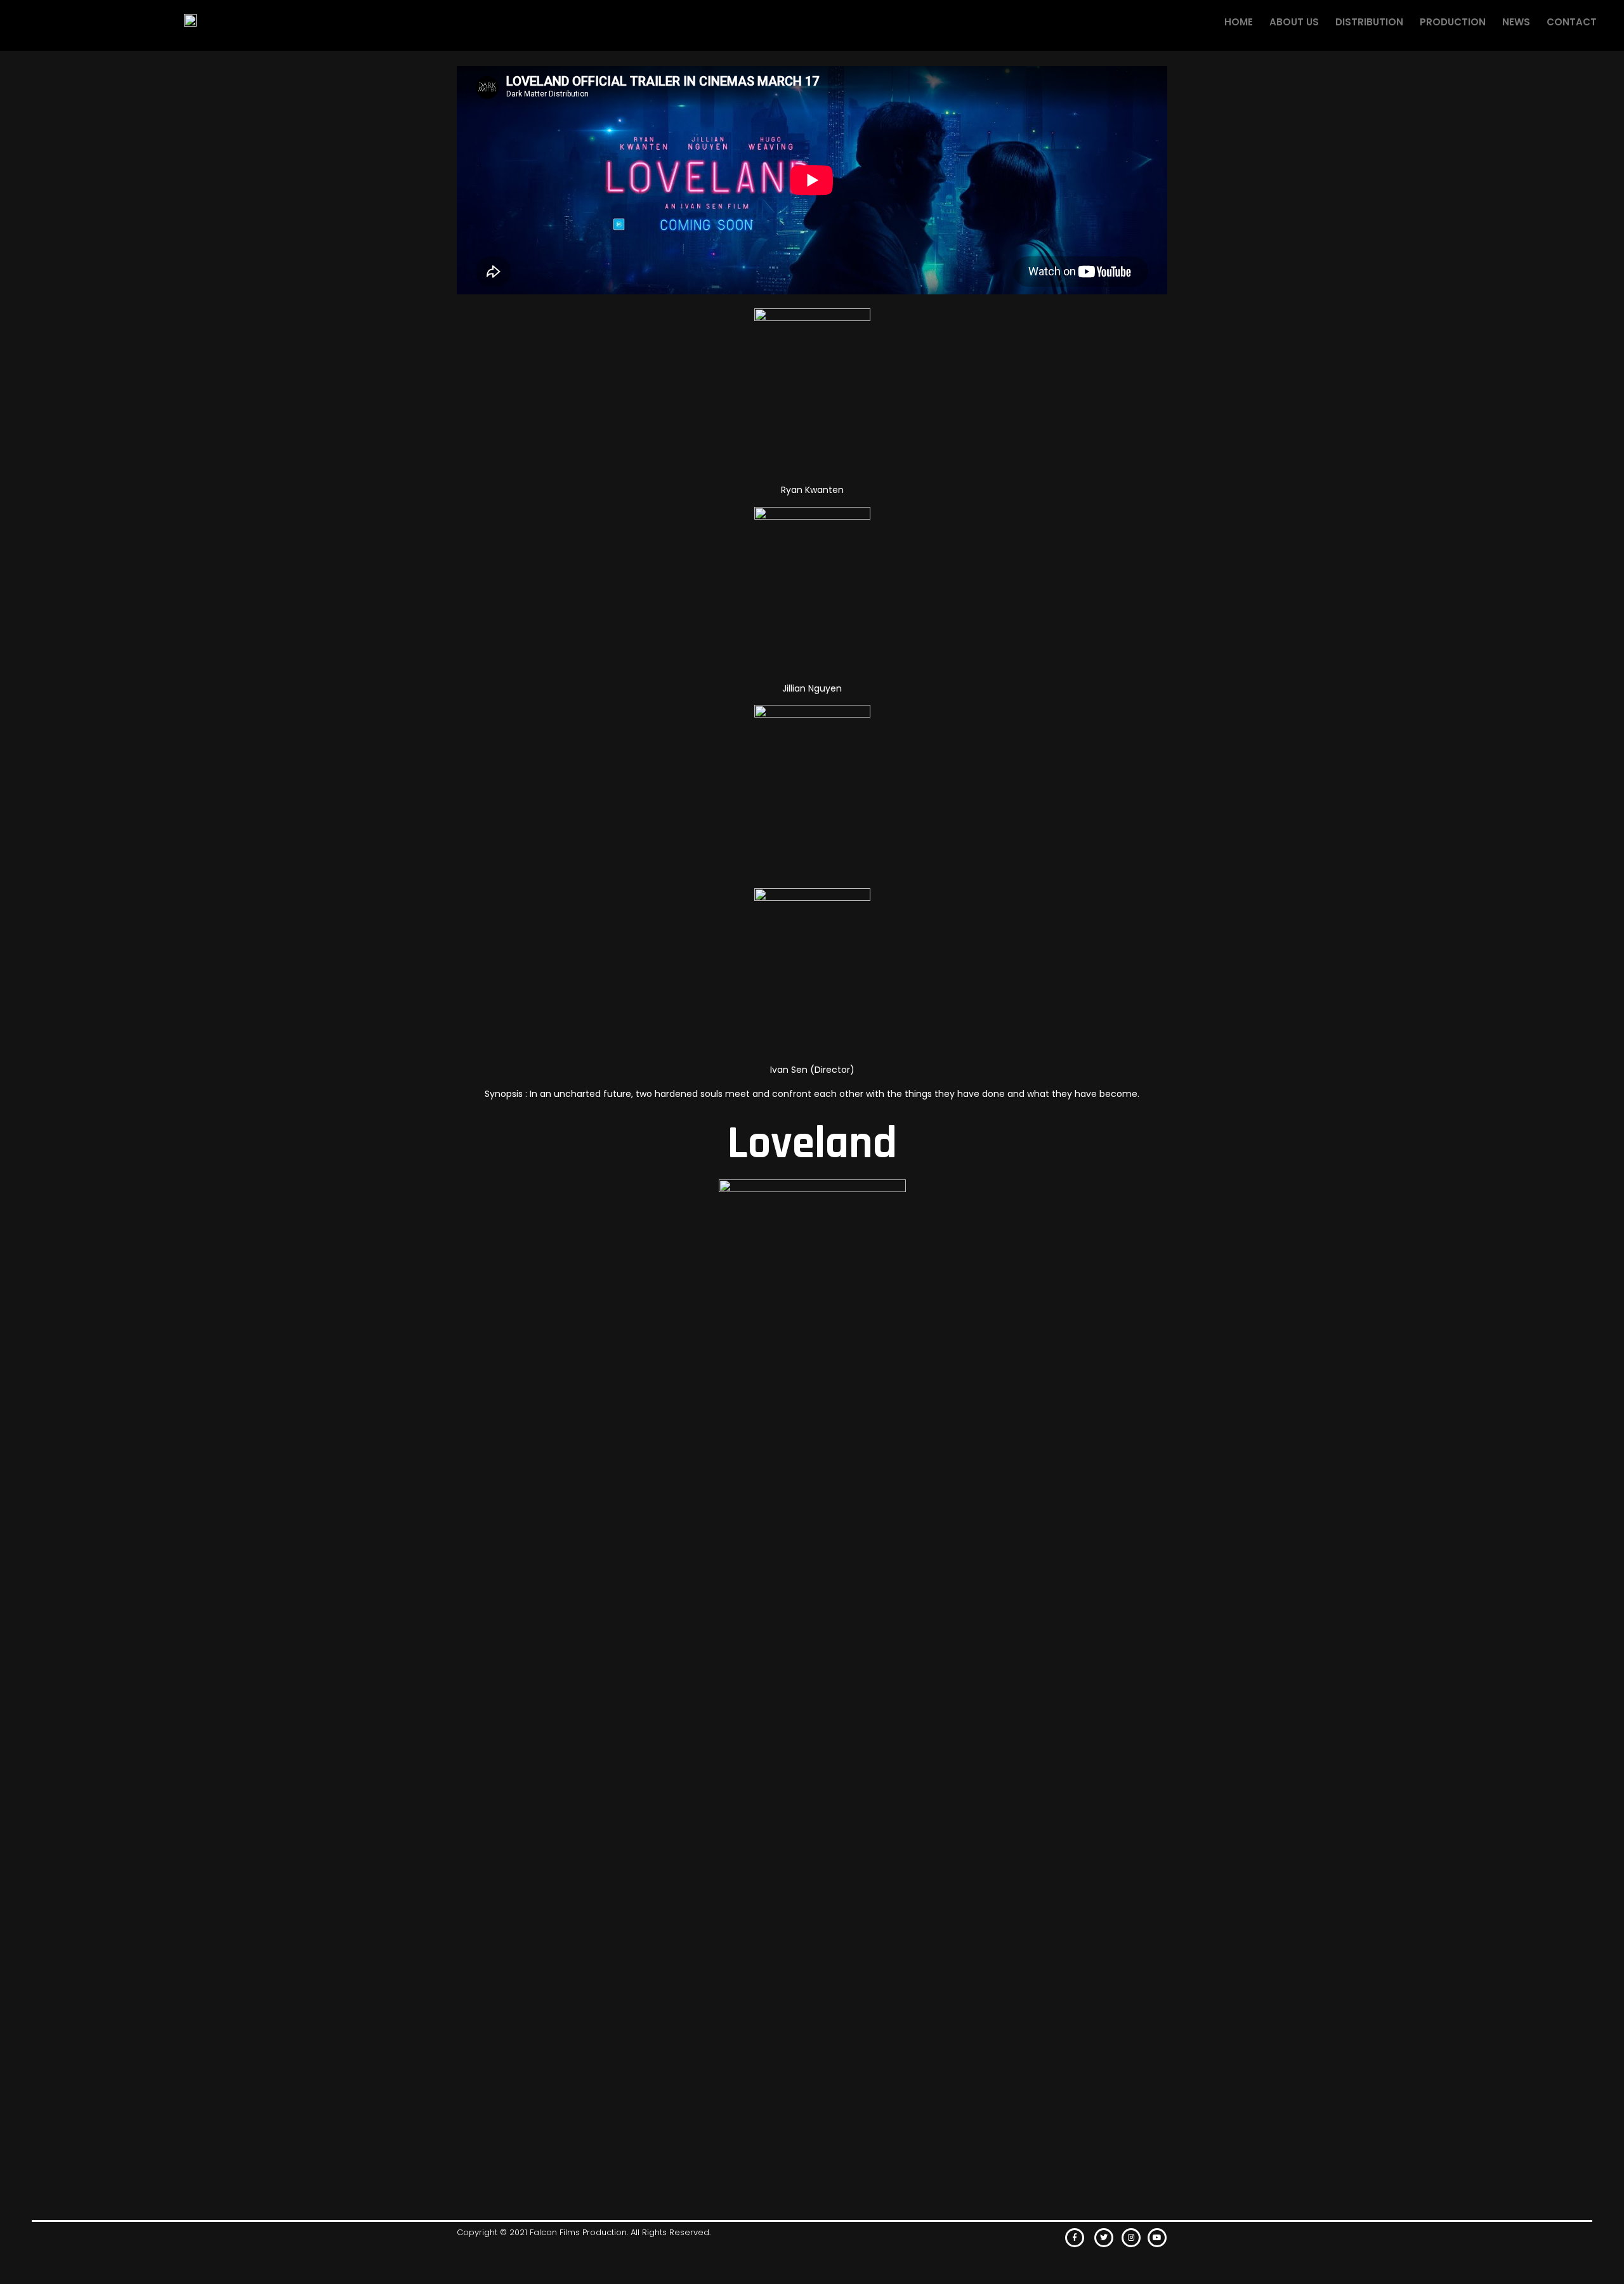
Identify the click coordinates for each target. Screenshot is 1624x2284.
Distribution (1369, 22)
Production (1453, 22)
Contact (1572, 22)
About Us (1294, 22)
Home (1239, 22)
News (1516, 22)
